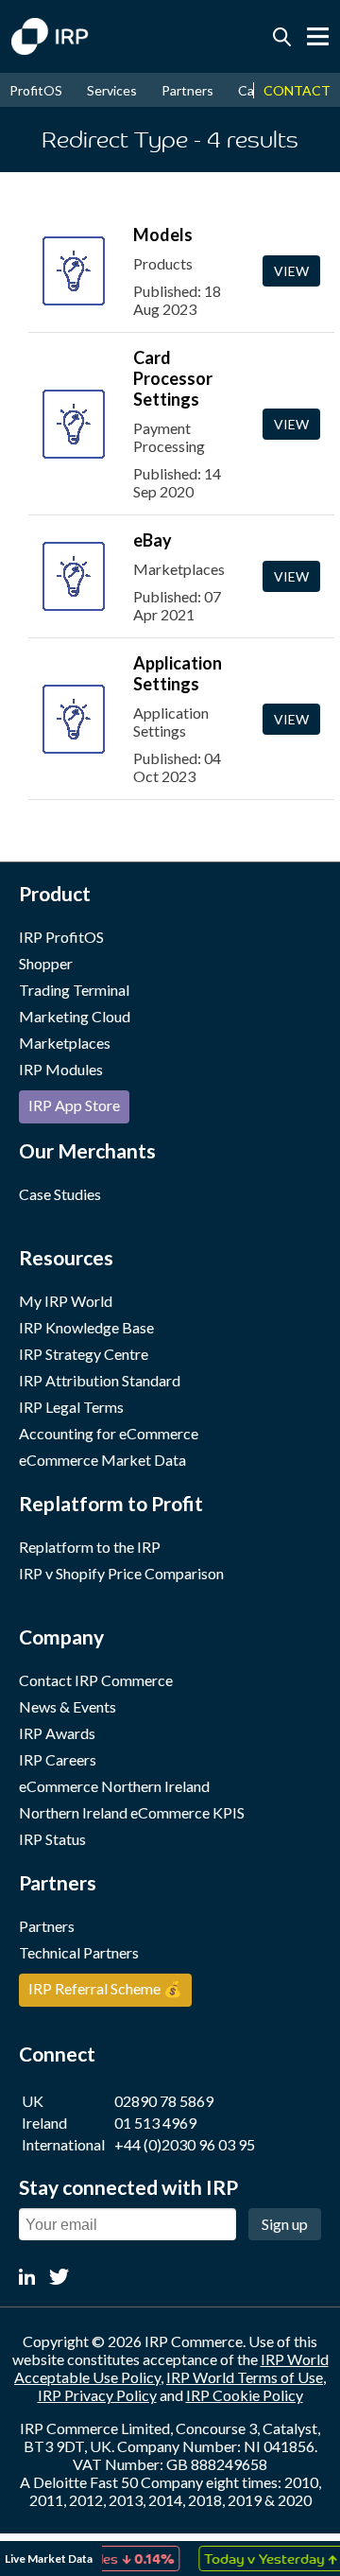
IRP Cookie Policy (245, 2395)
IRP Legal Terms (71, 1407)
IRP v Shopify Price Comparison (121, 1573)
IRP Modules (61, 1069)
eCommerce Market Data (102, 1460)
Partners (187, 90)
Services (112, 90)
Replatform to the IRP (90, 1547)
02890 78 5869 (164, 2101)
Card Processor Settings (173, 378)
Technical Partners (79, 1952)
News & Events (68, 1706)
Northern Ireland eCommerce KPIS (132, 1812)
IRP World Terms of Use (245, 2377)
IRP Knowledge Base (86, 1327)
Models (163, 235)
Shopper (46, 963)
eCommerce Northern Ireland (114, 1786)
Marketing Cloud (75, 1016)
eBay (153, 540)
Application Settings (178, 673)
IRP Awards (57, 1733)
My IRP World (66, 1301)
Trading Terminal (74, 990)
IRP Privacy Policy (97, 2395)
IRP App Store (74, 1105)
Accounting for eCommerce (109, 1433)
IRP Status (52, 1839)
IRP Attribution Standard (100, 1380)
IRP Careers (58, 1759)
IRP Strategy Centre (84, 1354)
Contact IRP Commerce (96, 1680)
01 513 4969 (155, 2123)
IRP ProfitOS (61, 937)
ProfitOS (36, 90)
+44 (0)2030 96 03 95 (185, 2144)
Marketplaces (65, 1043)
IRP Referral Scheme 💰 (105, 1988)
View (291, 271)
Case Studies (60, 1194)
